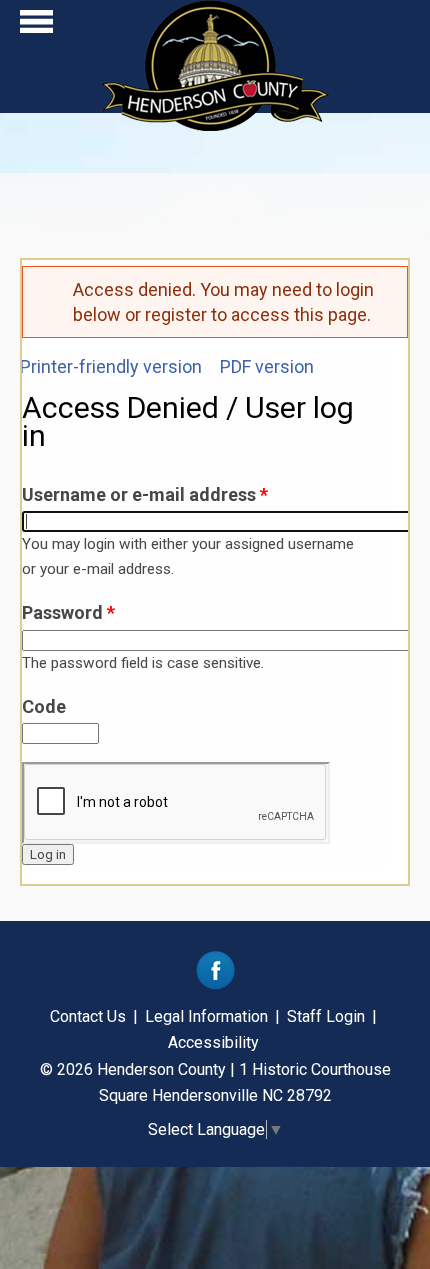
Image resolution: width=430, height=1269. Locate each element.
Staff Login (326, 1016)
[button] (36, 26)
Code (44, 706)
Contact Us (88, 1016)
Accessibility (213, 1042)
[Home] (215, 124)
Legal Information (206, 1016)
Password (68, 612)
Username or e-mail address (145, 494)
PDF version (267, 366)
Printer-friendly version (111, 366)
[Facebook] (215, 984)
